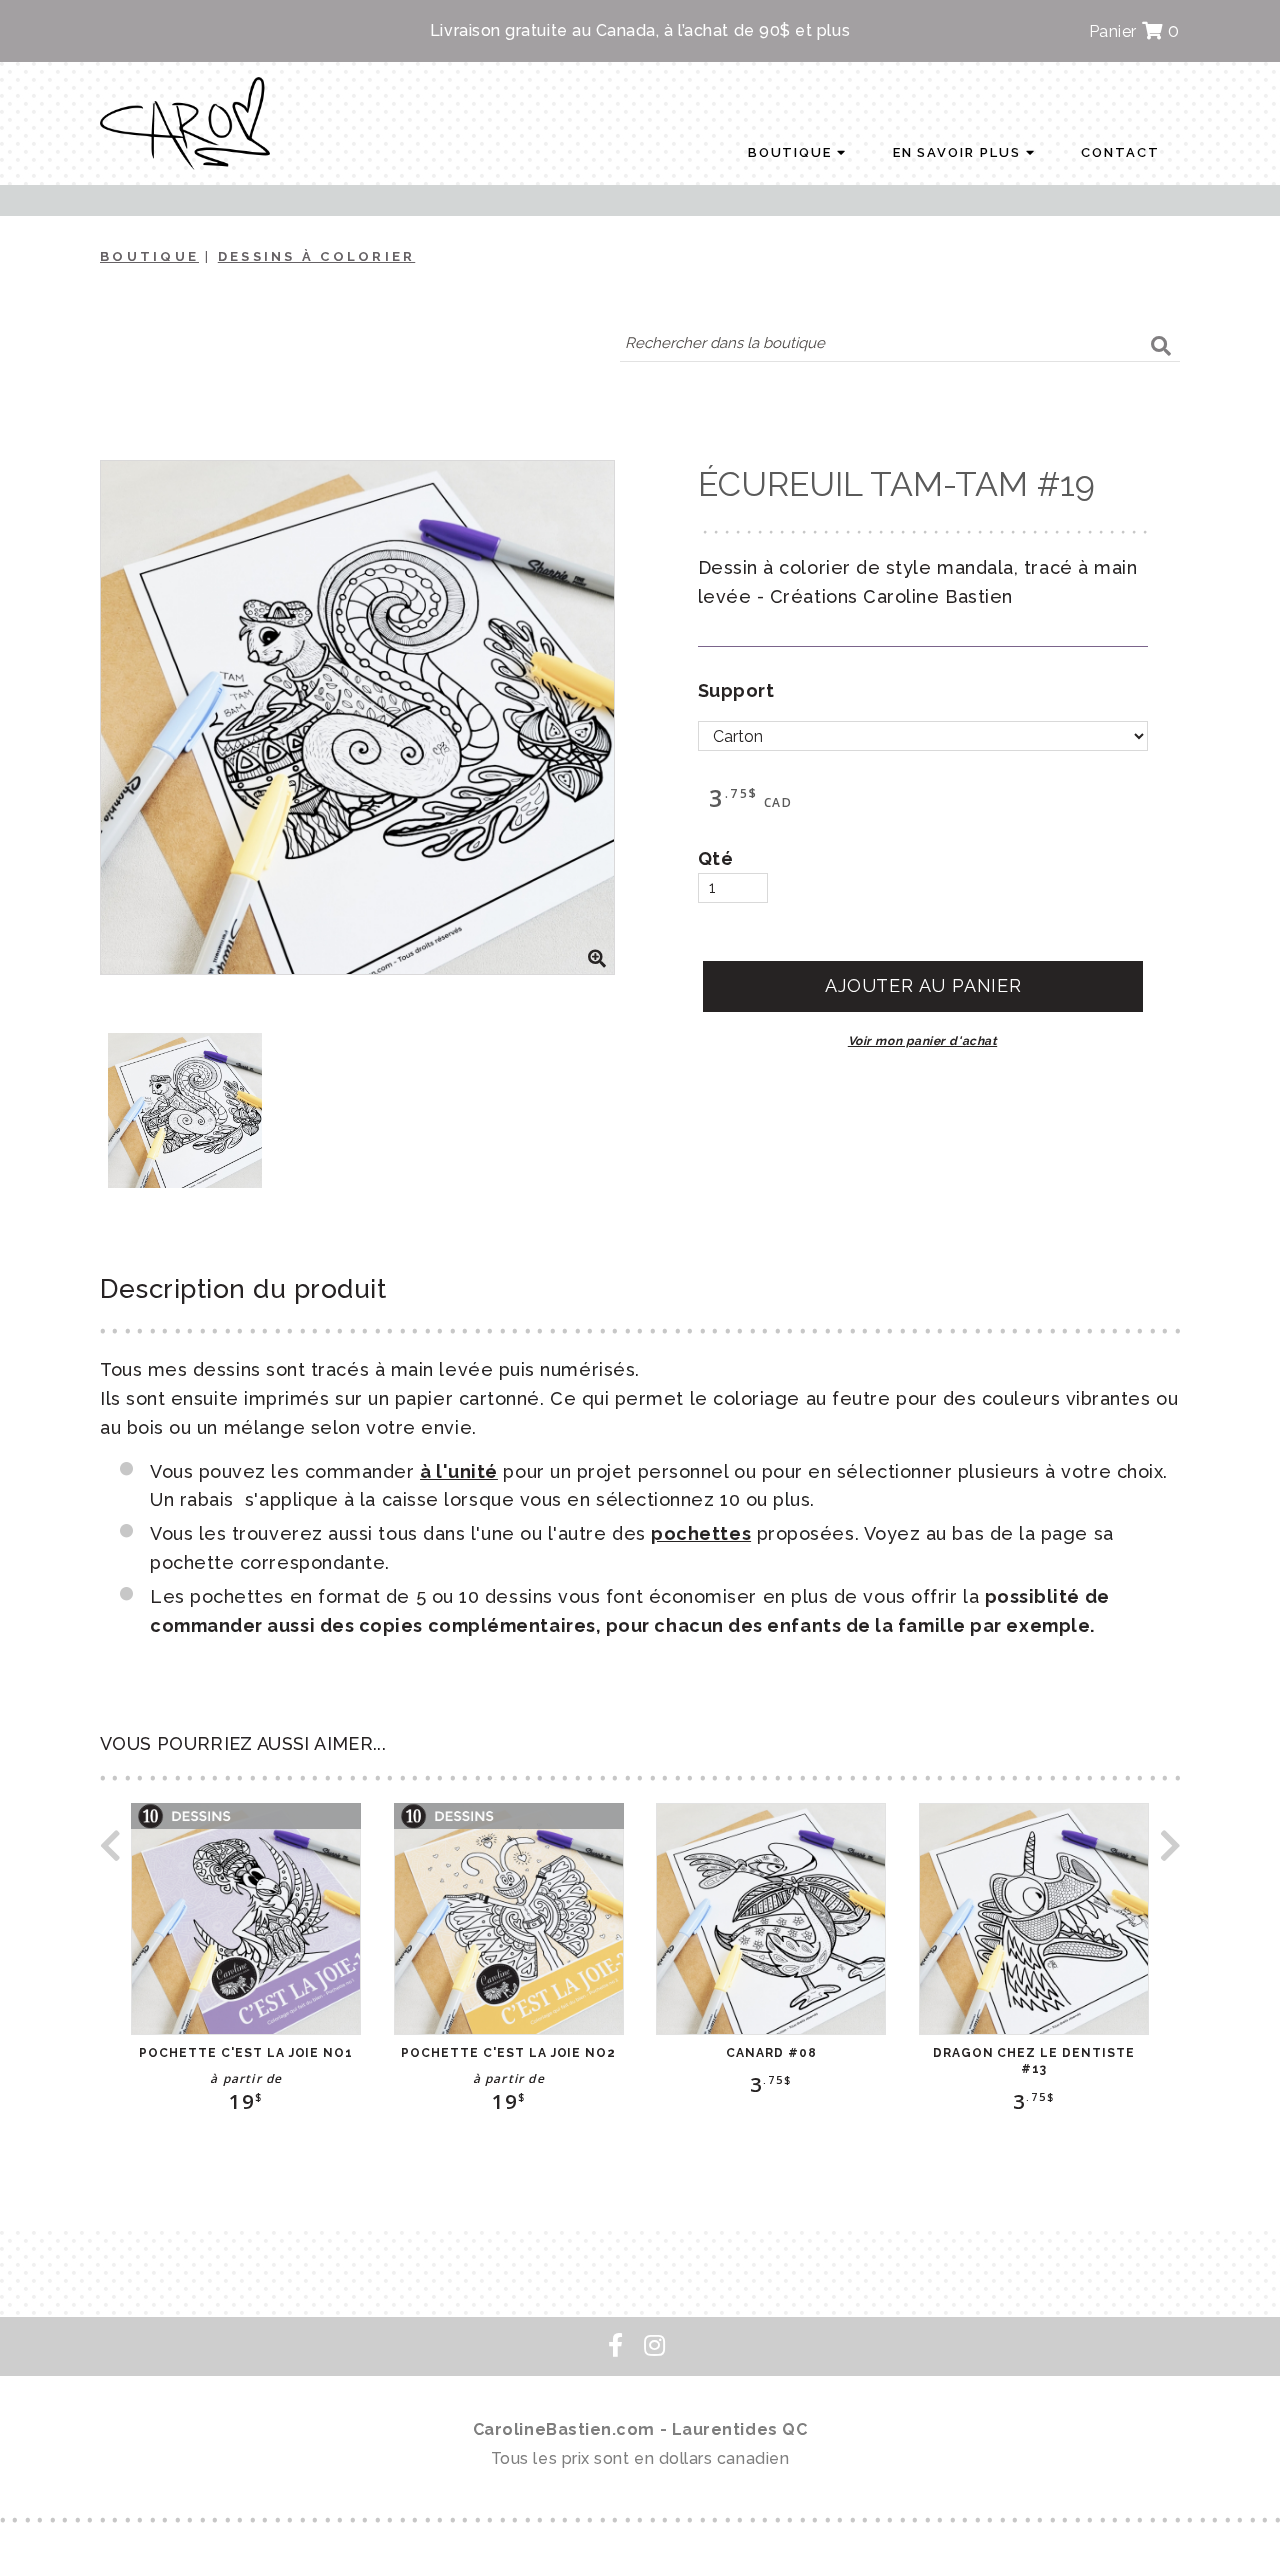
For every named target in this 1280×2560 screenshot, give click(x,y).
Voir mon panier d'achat (922, 1041)
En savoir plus (959, 152)
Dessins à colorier (317, 256)
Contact (1120, 152)
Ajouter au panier (923, 985)
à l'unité (459, 1471)
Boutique (793, 152)
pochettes (701, 1533)
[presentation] (110, 1851)
